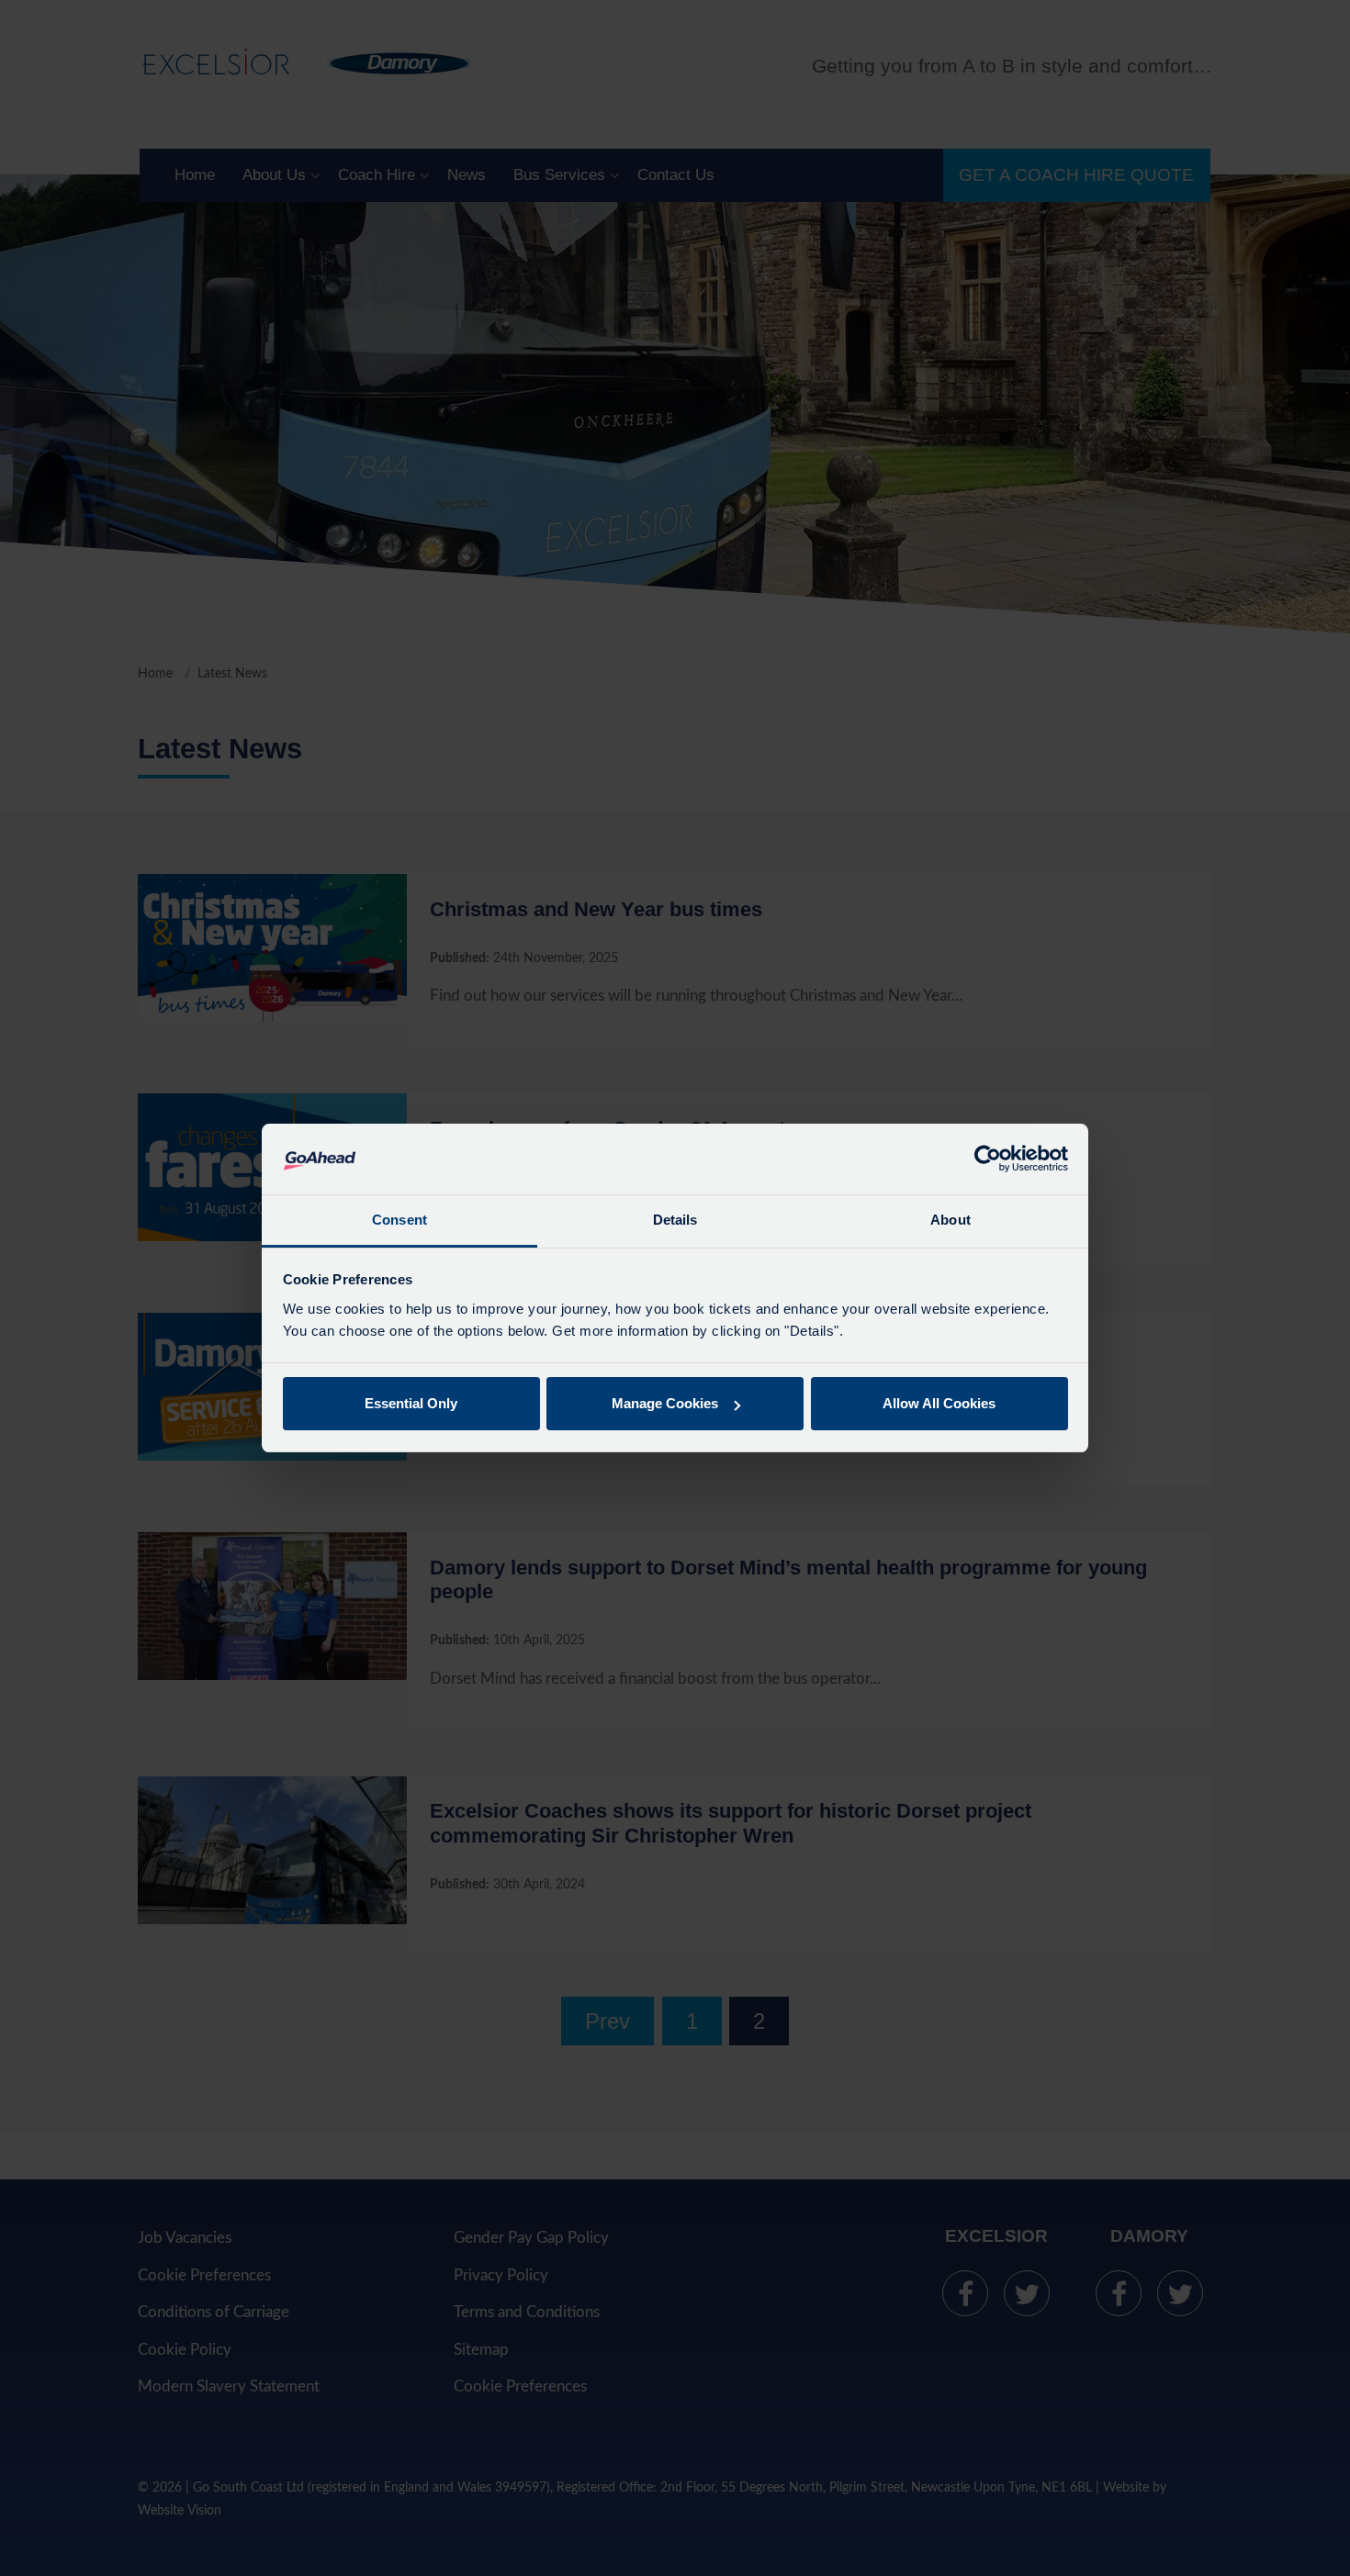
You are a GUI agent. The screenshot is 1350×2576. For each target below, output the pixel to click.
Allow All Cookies (939, 1403)
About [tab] (951, 1220)
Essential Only (411, 1403)
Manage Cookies (665, 1403)
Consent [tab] (399, 1220)
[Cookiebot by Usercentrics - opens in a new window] (988, 1159)
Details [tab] (675, 1220)
